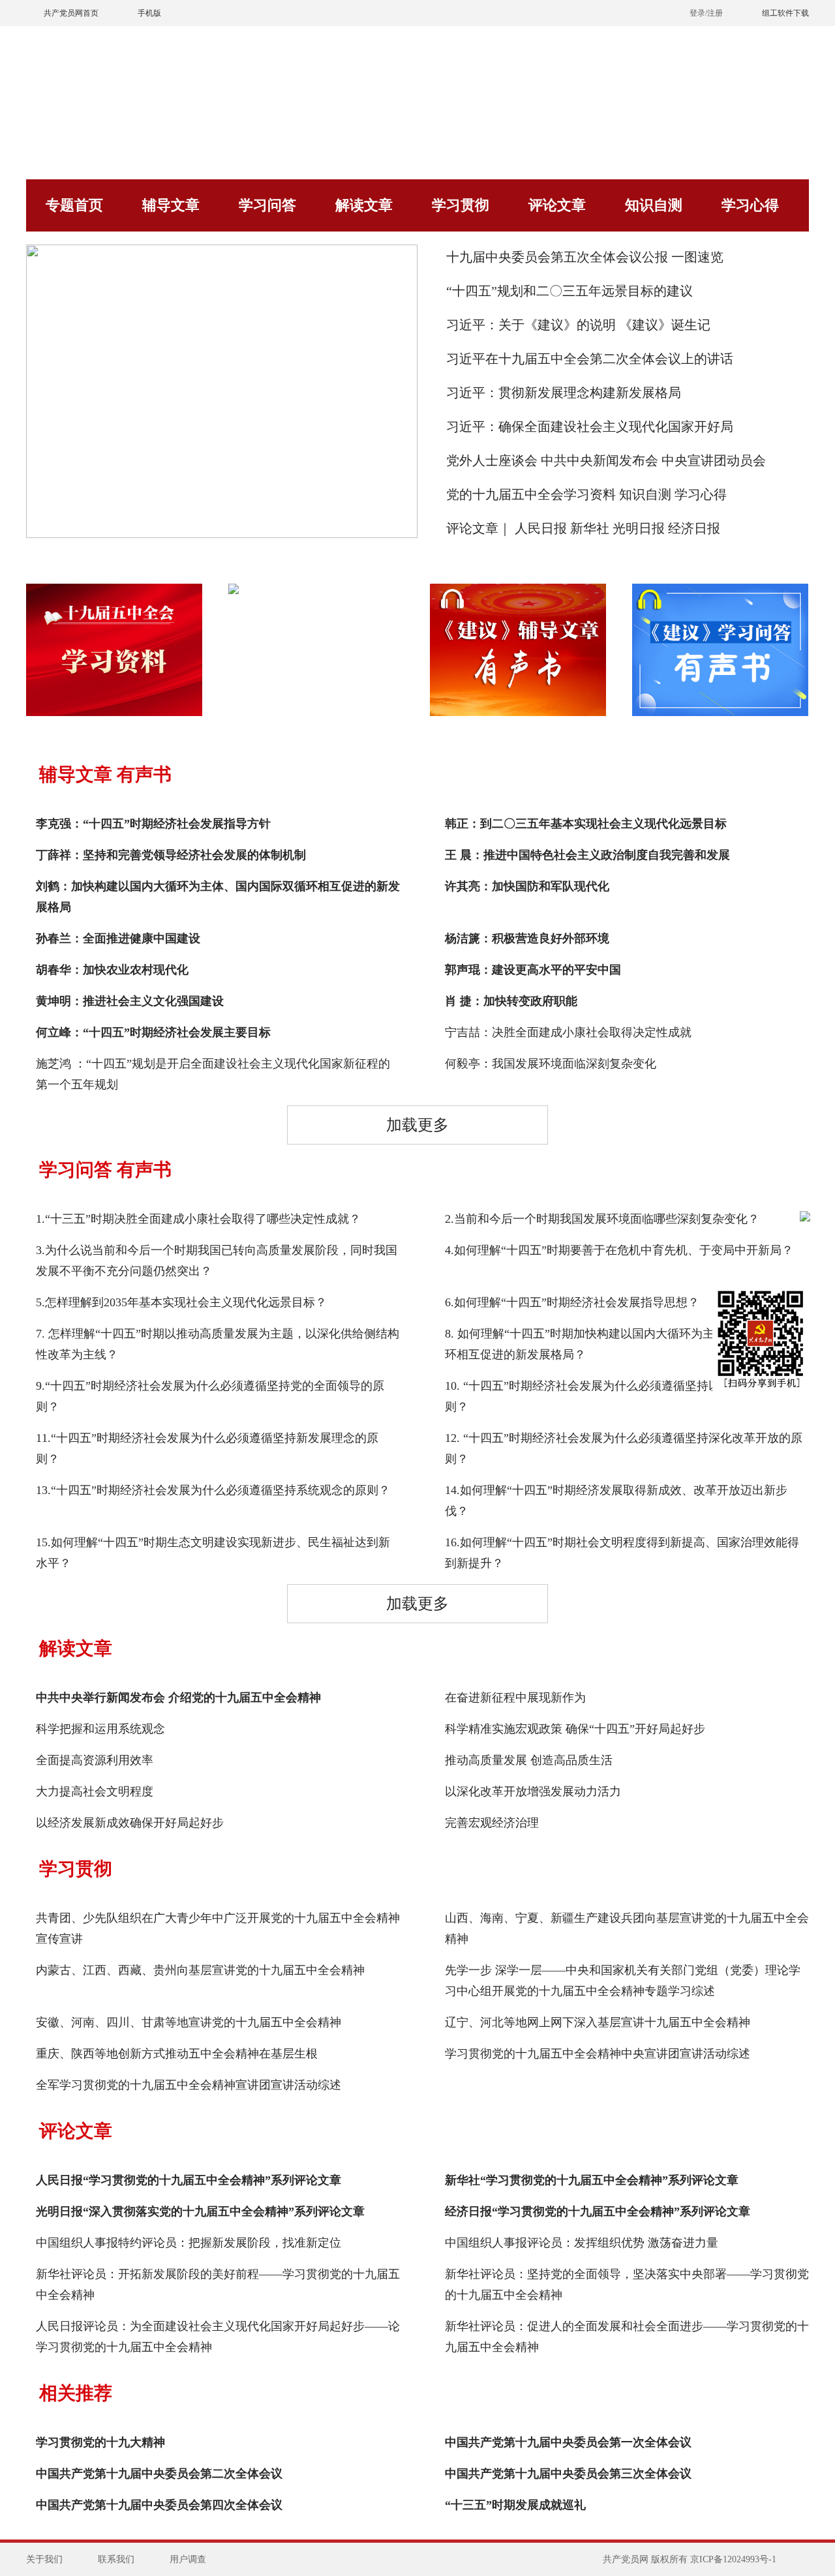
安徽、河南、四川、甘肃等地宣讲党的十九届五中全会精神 (189, 2022)
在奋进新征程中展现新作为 (515, 1698)
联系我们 (116, 2559)
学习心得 (750, 205)
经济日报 (694, 528)
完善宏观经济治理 (492, 1823)
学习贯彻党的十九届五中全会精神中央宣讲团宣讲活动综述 (598, 2054)
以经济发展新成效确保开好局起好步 (130, 1823)
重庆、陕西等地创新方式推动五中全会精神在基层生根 (177, 2054)
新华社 (591, 528)
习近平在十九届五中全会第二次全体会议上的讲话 (590, 359)
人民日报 (541, 528)
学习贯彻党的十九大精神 (100, 2442)
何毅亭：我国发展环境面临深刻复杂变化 (551, 1064)
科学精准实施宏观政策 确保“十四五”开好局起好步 (575, 1729)
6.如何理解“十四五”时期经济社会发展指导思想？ (572, 1302)
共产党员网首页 (71, 13)
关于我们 (44, 2559)
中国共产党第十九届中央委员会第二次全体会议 (159, 2474)
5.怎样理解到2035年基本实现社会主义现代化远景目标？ (181, 1302)
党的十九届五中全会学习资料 (531, 494)
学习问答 (267, 205)
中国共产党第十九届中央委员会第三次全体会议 (568, 2474)
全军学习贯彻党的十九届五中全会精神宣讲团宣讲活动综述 (189, 2085)
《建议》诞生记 (665, 325)
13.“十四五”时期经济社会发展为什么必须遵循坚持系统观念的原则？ (213, 1490)
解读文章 (364, 205)
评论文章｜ (479, 528)
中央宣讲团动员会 (714, 460)
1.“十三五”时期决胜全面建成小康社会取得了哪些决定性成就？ (198, 1219)
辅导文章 (171, 205)
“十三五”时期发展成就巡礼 (515, 2505)
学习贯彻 (461, 205)
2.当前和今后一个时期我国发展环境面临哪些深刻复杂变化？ (602, 1219)
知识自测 (654, 205)
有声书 (144, 774)
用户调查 (188, 2559)
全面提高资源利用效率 (95, 1760)
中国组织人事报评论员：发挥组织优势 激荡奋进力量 (582, 2243)
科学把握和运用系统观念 (100, 1729)
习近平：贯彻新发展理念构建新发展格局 (564, 393)
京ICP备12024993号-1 (733, 2559)
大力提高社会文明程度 (95, 1791)
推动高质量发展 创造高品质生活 (529, 1760)
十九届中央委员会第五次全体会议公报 (557, 257)
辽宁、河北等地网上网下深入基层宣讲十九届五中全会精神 (598, 2022)
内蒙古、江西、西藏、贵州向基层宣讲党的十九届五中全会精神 (200, 1970)
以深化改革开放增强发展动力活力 (533, 1791)
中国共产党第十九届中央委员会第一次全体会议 (568, 2442)
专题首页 (74, 205)
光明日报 (639, 528)
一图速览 (697, 257)
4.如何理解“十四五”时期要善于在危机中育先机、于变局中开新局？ (619, 1250)
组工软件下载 (785, 13)
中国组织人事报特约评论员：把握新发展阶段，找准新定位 (189, 2243)
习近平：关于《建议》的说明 (531, 325)
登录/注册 (706, 13)
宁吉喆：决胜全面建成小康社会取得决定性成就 (568, 1032)
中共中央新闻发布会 (600, 460)
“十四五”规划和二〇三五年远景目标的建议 (569, 291)
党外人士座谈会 (492, 460)
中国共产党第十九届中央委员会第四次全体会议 (159, 2505)
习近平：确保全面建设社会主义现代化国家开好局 (590, 427)
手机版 (149, 13)
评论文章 (557, 205)
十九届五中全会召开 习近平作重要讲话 (222, 499)
